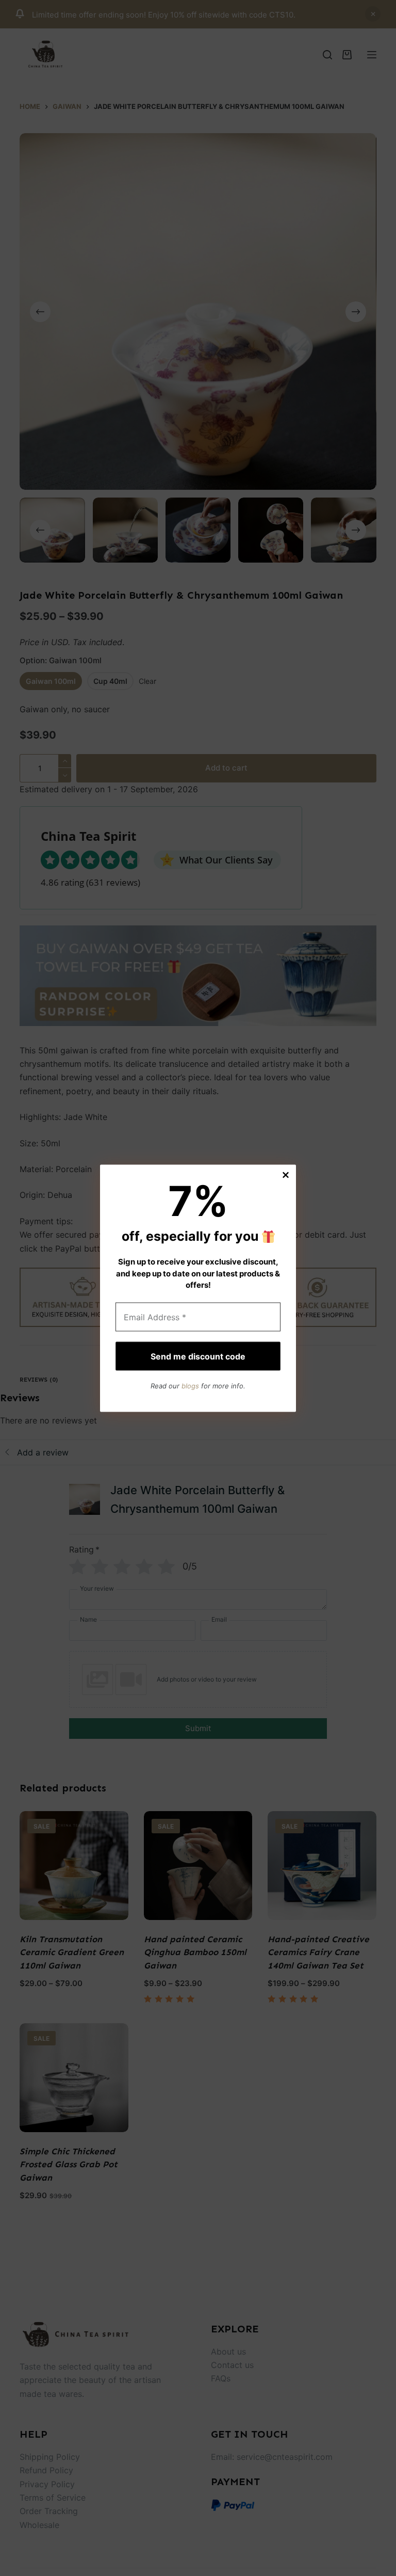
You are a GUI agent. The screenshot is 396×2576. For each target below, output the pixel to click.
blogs (190, 1386)
